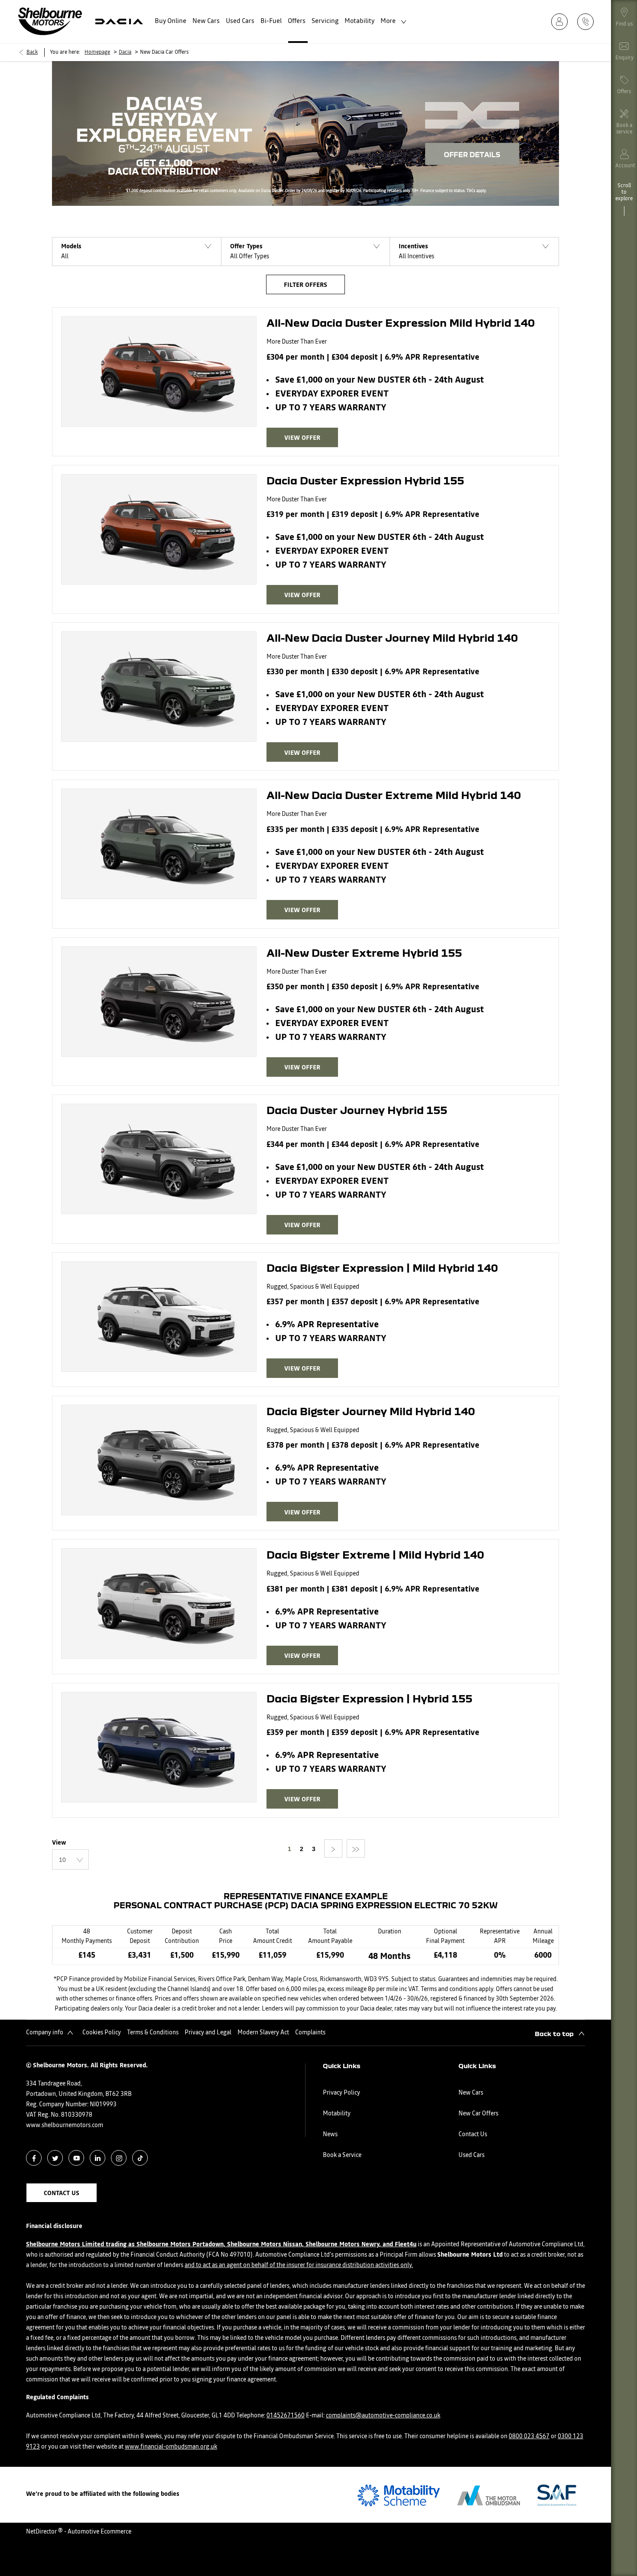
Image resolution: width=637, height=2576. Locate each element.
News (330, 2134)
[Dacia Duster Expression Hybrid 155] (159, 529)
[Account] (562, 21)
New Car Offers (478, 2114)
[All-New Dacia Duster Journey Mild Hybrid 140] (159, 687)
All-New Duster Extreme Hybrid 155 (364, 952)
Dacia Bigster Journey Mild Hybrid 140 (371, 1411)
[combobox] (70, 1860)
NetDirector (42, 2532)
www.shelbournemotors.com (65, 2125)
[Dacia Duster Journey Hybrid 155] (159, 1159)
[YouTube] (76, 2158)
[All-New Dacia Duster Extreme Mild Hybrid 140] (159, 844)
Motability (337, 2114)
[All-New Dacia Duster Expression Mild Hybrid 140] (159, 372)
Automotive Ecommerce (99, 2532)
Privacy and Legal (208, 2033)
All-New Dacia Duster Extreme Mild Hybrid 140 (394, 795)
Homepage (97, 52)
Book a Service (342, 2155)
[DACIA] (119, 21)
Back (32, 52)
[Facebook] (34, 2158)
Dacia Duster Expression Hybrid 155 (365, 480)
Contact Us (473, 2134)
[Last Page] (356, 1848)
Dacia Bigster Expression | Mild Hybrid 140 (382, 1267)
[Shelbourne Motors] (50, 21)
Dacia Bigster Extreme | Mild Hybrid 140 (375, 1554)
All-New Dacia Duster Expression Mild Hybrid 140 (401, 322)
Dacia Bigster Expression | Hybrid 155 (369, 1698)
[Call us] (588, 21)
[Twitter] (55, 2158)
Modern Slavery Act (263, 2033)
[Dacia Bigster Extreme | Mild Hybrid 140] (159, 1603)
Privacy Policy (341, 2093)
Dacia (125, 52)
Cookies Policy (102, 2033)
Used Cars (471, 2155)
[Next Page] (333, 1848)
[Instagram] (119, 2158)
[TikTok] (140, 2158)
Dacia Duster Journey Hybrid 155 (357, 1110)
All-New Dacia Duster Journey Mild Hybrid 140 (392, 637)
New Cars (471, 2093)
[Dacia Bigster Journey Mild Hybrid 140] (159, 1460)
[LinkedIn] (98, 2158)
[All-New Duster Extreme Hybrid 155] (159, 1002)
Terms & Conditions (153, 2033)
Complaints (310, 2033)
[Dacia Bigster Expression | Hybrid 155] (159, 1747)
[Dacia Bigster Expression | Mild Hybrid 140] (159, 1317)
